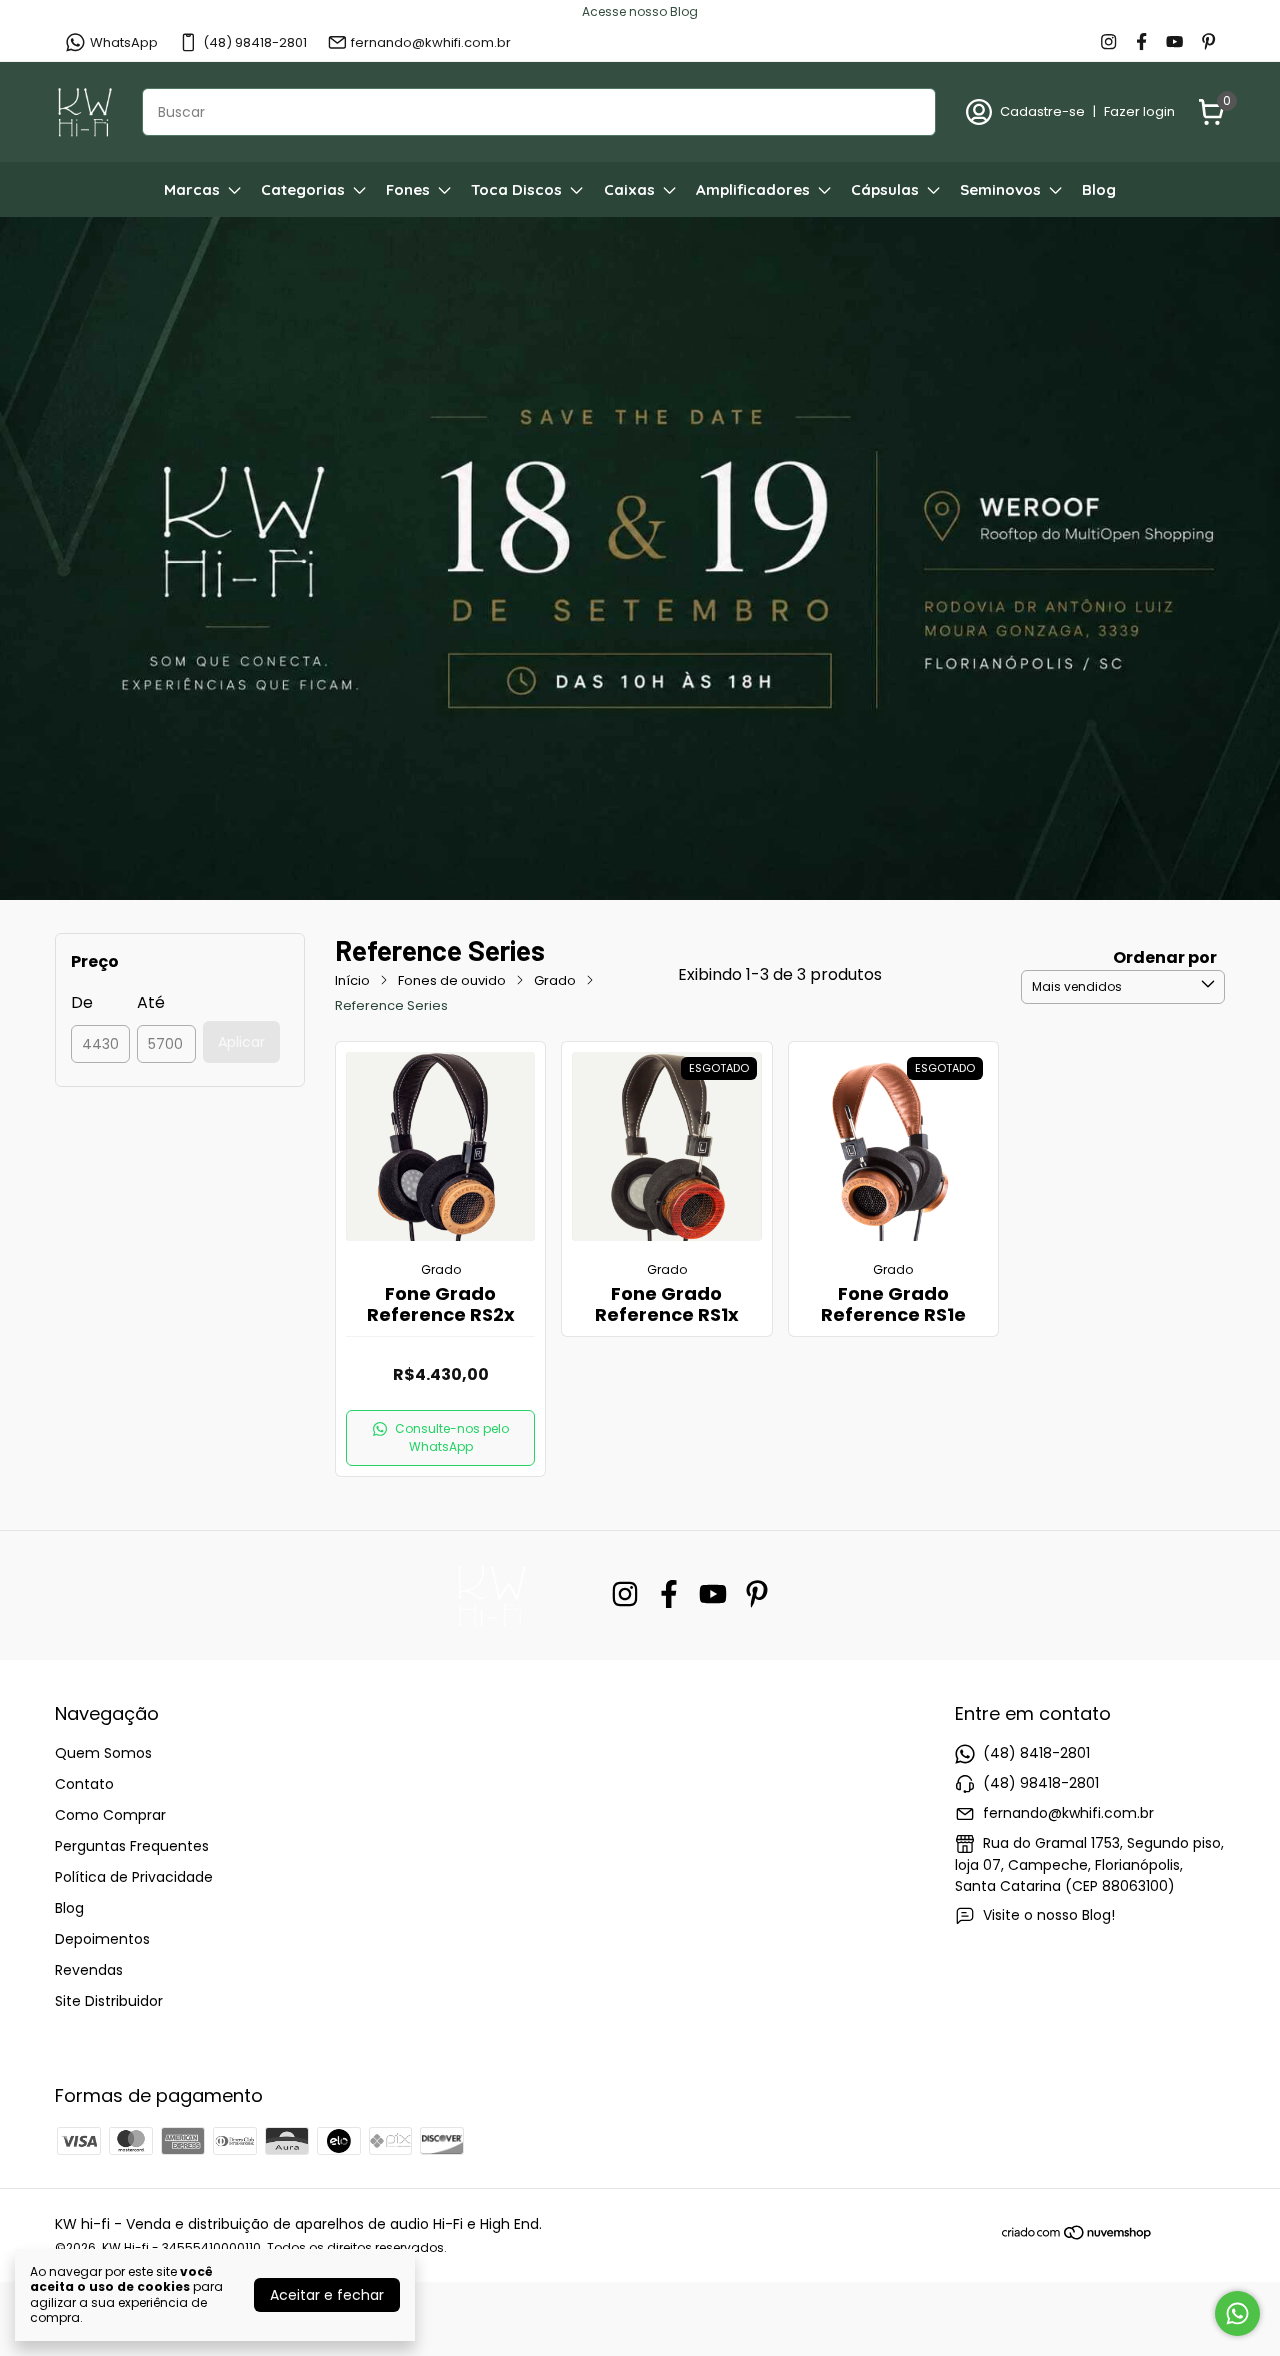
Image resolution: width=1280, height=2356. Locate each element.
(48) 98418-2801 (255, 42)
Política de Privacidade (134, 1877)
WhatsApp (124, 42)
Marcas (192, 189)
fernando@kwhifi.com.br (431, 42)
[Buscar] (909, 111)
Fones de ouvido (452, 980)
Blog (1099, 189)
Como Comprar (110, 1815)
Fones (408, 189)
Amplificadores (753, 189)
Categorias (303, 189)
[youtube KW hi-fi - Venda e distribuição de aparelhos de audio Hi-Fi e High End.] (1174, 43)
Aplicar (241, 1042)
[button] (440, 1438)
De (82, 1002)
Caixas (629, 189)
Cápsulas (885, 189)
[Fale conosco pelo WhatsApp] (1237, 2313)
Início (352, 980)
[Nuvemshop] (1077, 2236)
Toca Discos (516, 189)
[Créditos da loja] (1189, 2232)
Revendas (89, 1970)
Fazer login (1139, 111)
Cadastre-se (1042, 111)
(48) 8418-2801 (1036, 1753)
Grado (555, 980)
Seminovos (1000, 189)
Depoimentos (102, 1939)
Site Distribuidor (109, 2001)
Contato (84, 1784)
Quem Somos (103, 1753)
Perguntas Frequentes (132, 1846)
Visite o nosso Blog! (1049, 1915)
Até (151, 1002)
